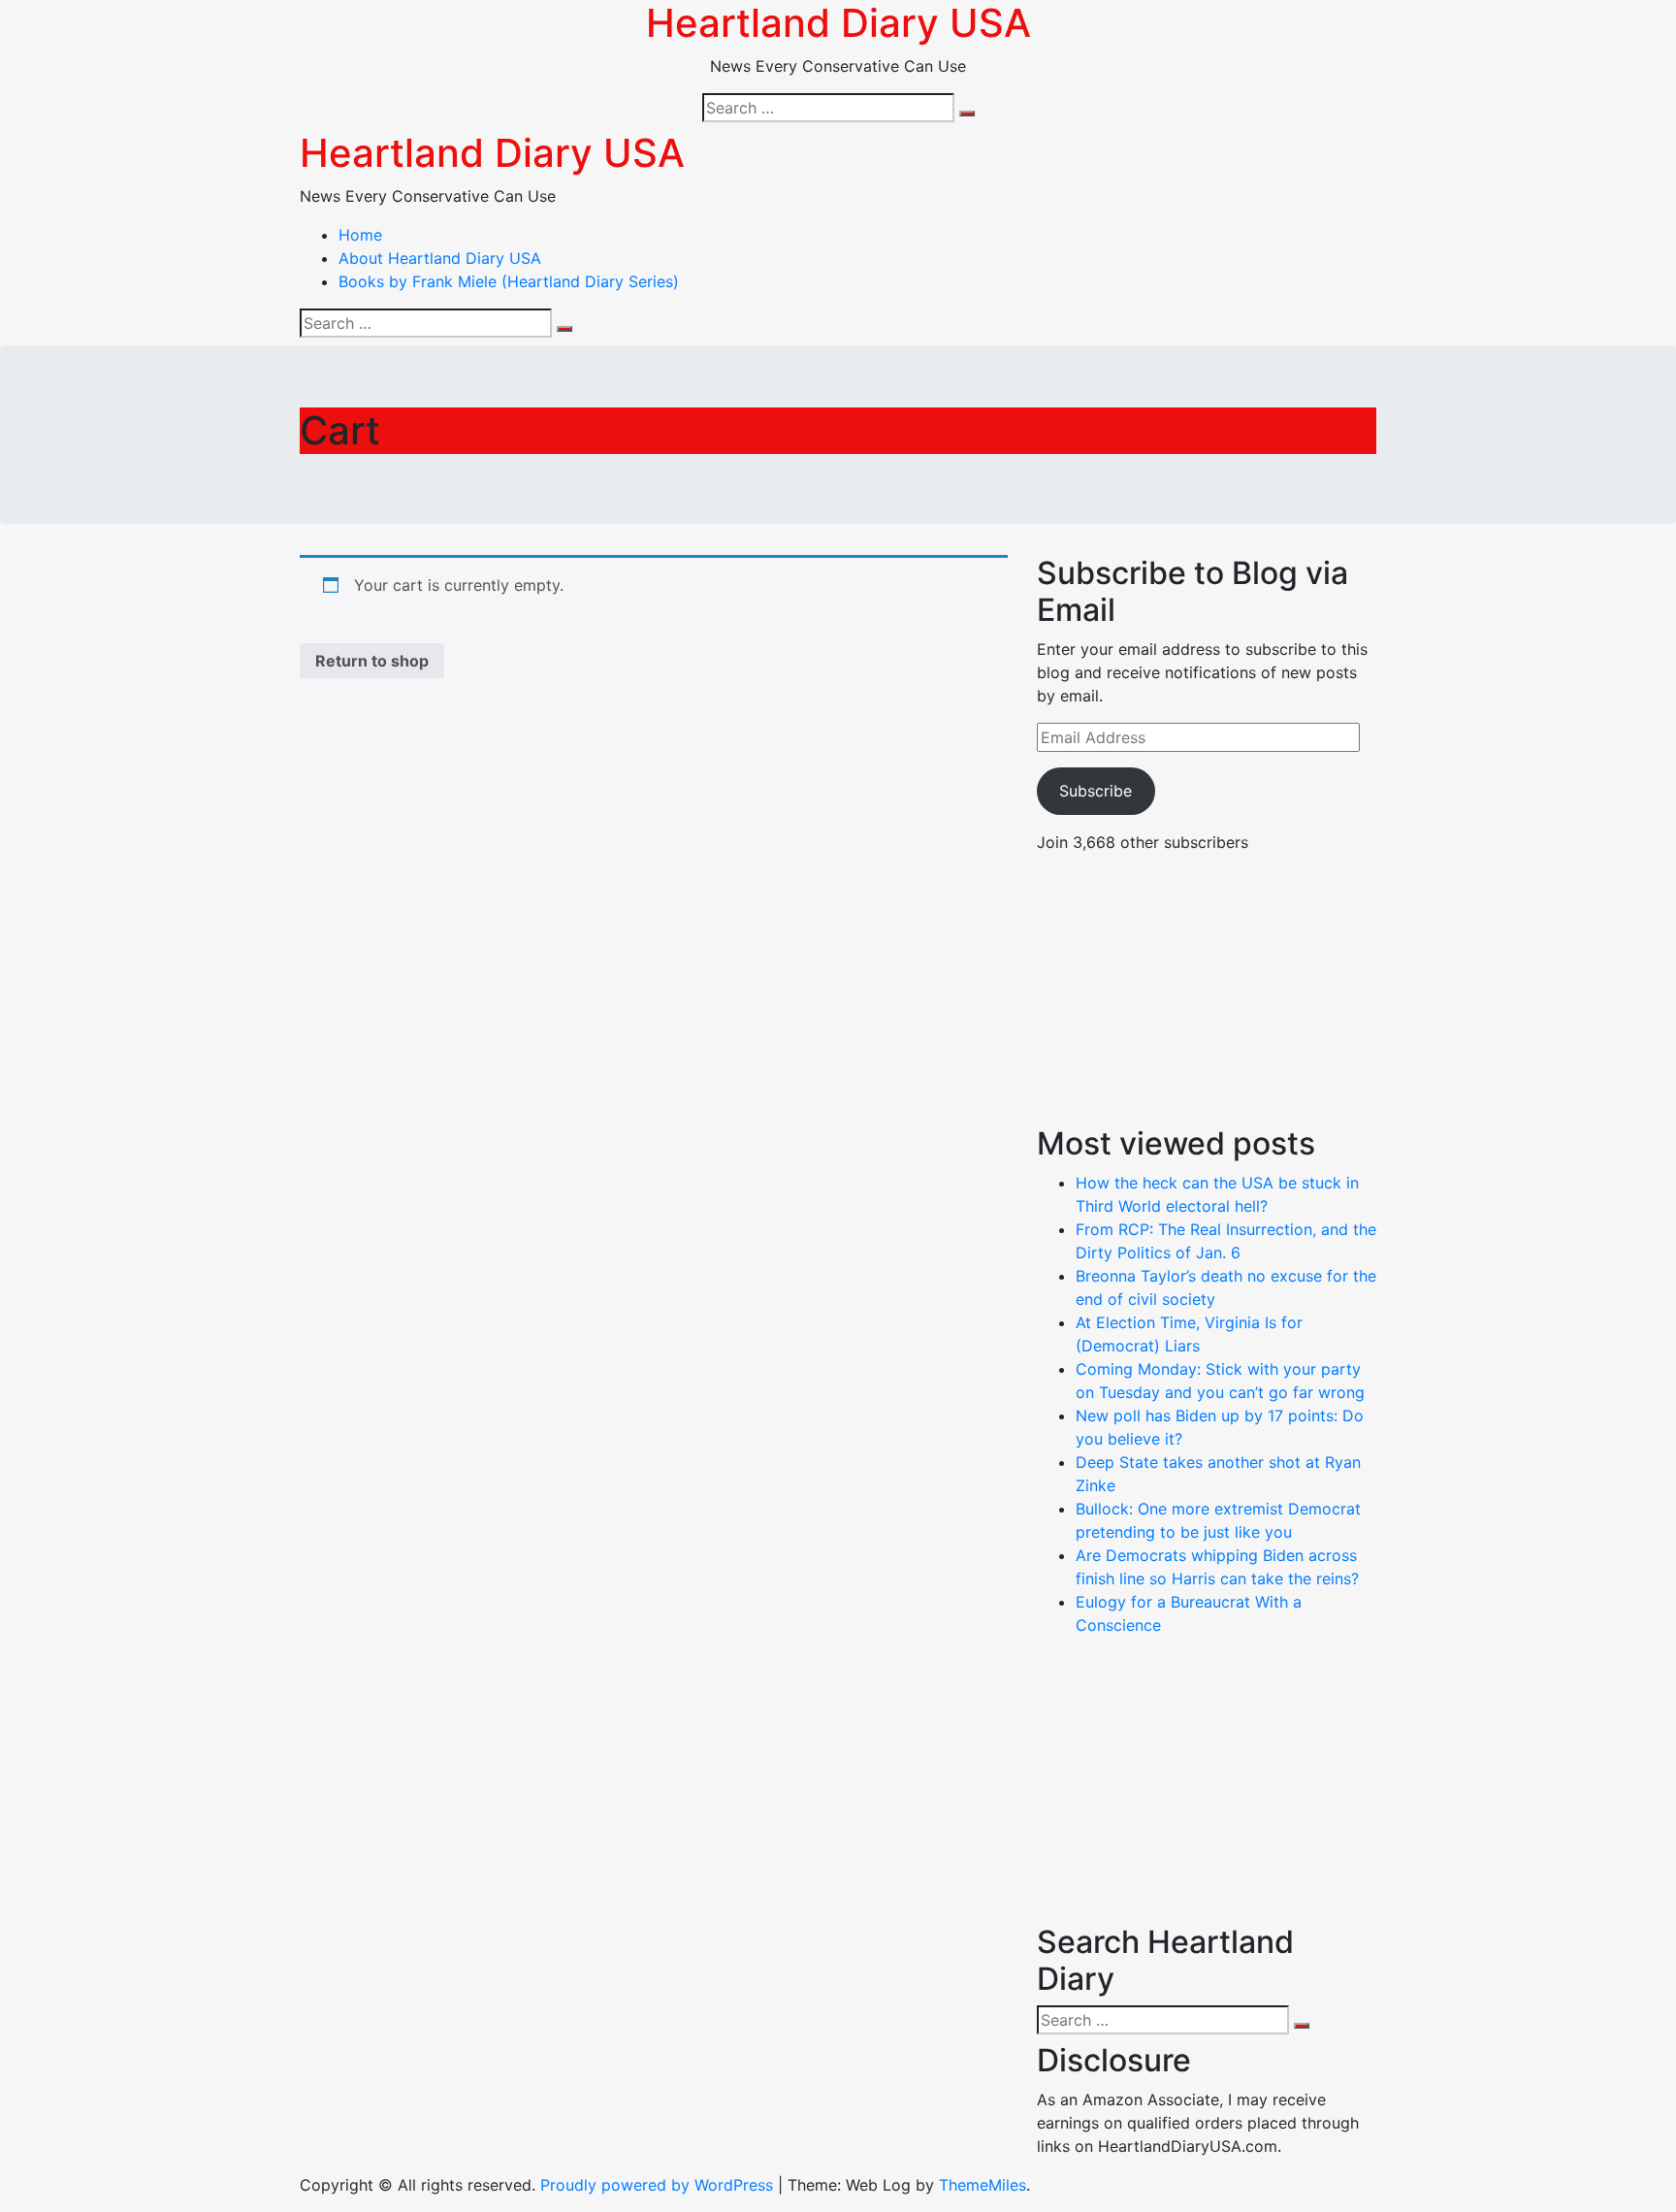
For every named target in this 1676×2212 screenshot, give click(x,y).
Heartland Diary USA (492, 153)
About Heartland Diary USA (440, 258)
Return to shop (372, 661)
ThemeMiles (983, 2185)
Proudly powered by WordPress (659, 2185)
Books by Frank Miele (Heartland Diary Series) (509, 281)
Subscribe (1096, 791)
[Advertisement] (1207, 990)
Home (360, 235)
